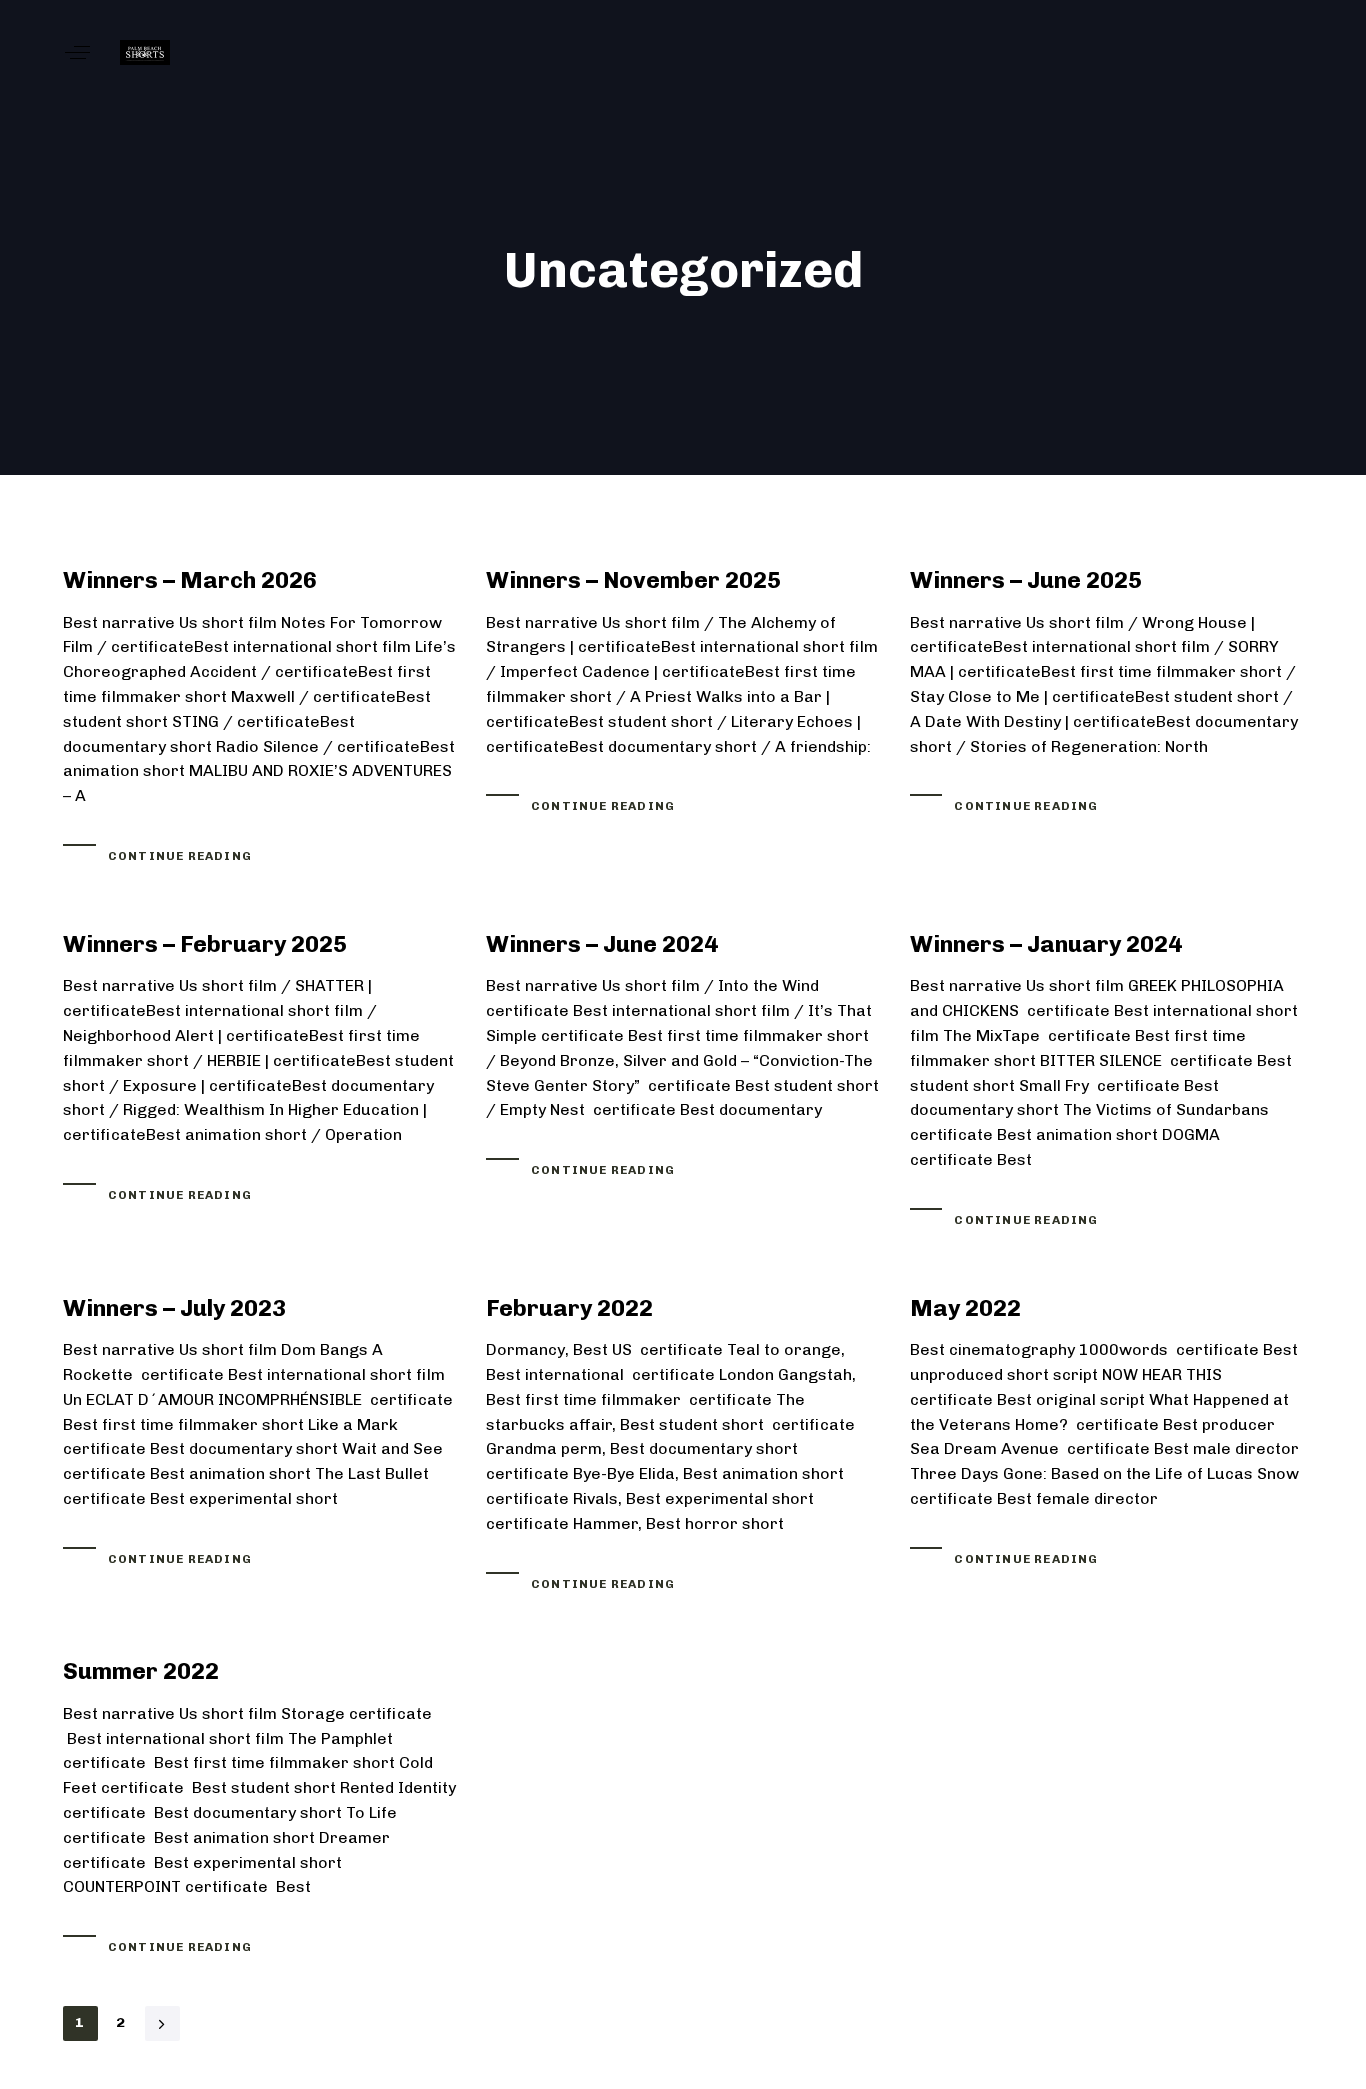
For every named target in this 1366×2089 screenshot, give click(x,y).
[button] (77, 52)
